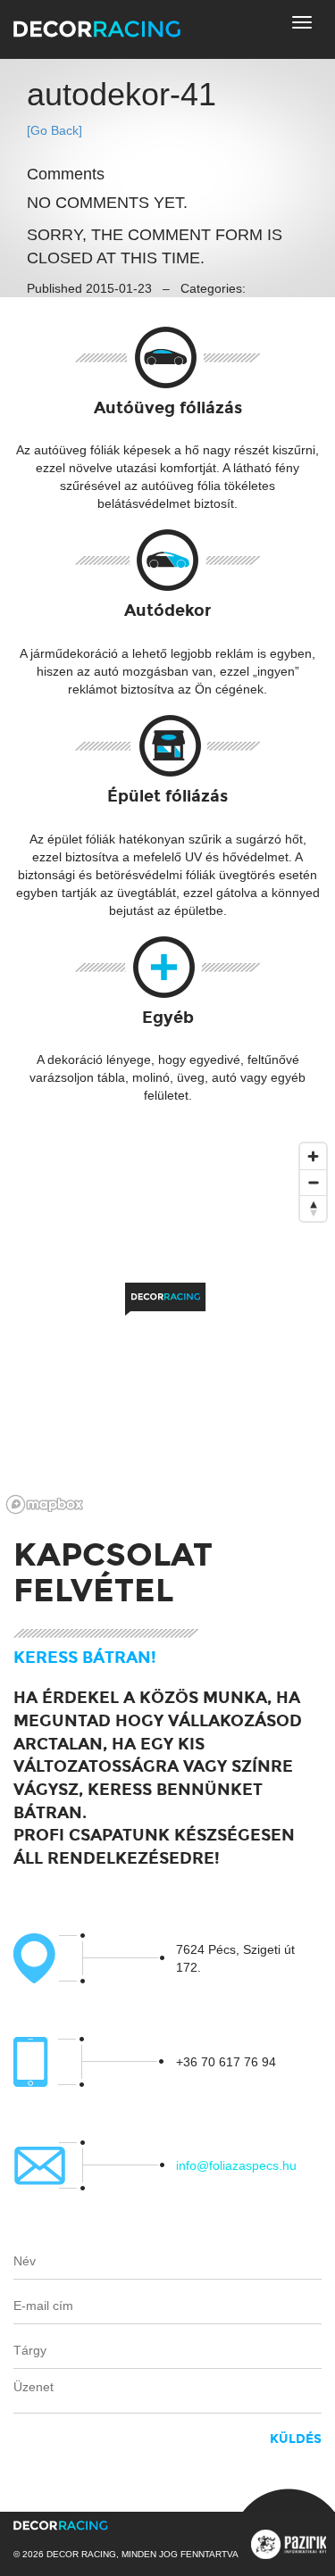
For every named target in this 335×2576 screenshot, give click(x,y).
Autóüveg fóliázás (168, 408)
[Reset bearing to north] (313, 1208)
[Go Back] (54, 130)
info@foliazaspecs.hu (236, 2165)
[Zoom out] (313, 1182)
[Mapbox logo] (45, 1504)
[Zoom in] (313, 1156)
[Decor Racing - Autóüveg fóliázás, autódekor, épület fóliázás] (97, 28)
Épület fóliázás (167, 796)
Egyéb (168, 1018)
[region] (167, 1327)
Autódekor (167, 611)
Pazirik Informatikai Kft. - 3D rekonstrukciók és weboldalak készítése (289, 2544)
